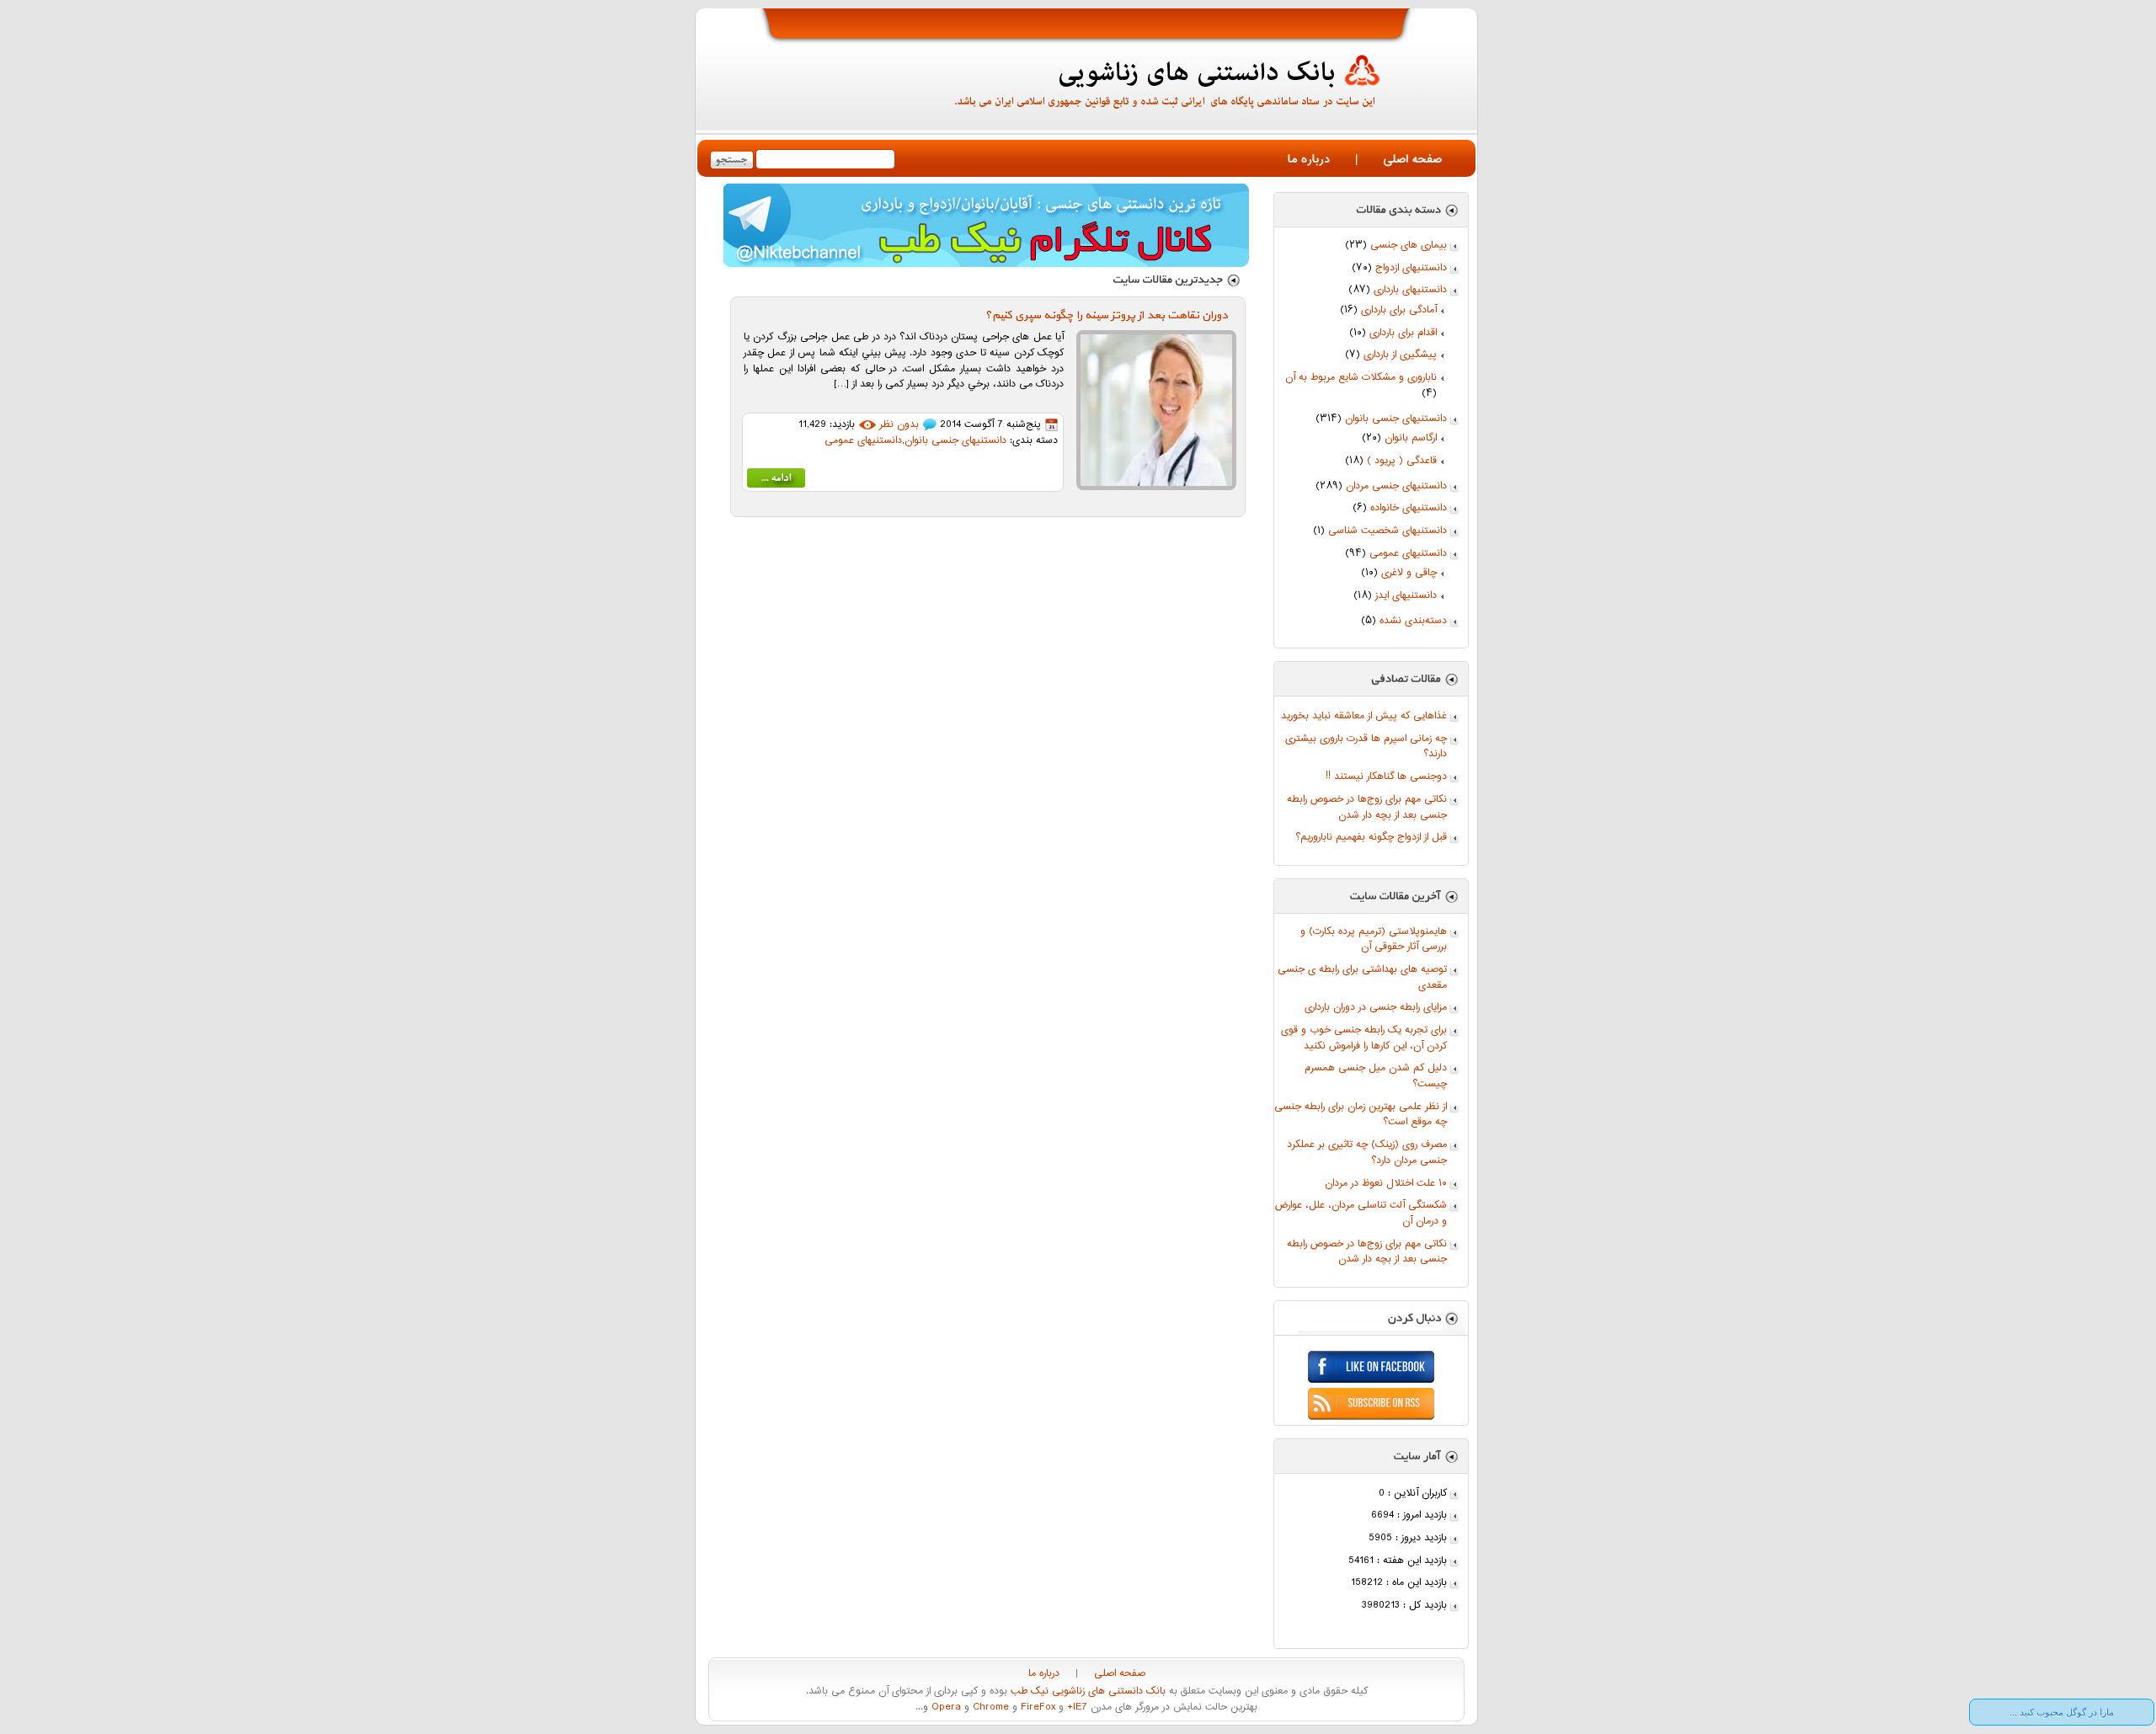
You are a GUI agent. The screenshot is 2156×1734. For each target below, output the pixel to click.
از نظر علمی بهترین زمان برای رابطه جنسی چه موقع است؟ (1361, 1115)
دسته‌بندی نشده (1413, 621)
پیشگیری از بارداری (1400, 355)
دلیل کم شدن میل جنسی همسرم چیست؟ (1376, 1076)
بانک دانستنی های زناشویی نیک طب (1086, 1691)
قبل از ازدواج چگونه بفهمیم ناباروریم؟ (1371, 838)
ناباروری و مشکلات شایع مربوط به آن (1361, 378)
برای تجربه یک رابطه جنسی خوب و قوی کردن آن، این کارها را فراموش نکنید (1364, 1038)
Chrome (989, 1707)
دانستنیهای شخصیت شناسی (1388, 531)
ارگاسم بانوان (1411, 438)
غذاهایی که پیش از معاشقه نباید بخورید (1364, 716)
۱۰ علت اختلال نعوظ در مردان (1386, 1184)
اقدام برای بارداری (1403, 333)
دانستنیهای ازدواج (1411, 268)
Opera (945, 1707)
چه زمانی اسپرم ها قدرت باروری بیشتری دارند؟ (1366, 747)
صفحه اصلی (1412, 160)
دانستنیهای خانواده (1409, 508)
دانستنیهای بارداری (1410, 290)
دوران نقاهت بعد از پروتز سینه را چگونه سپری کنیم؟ (1106, 315)
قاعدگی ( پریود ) (1402, 461)
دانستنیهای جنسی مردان (1396, 486)
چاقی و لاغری (1409, 573)
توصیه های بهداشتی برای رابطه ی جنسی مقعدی (1362, 978)
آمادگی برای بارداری (1399, 310)
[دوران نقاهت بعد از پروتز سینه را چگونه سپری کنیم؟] (776, 481)
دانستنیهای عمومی (1408, 554)
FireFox (1036, 1707)
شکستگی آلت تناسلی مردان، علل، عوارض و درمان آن (1361, 1214)
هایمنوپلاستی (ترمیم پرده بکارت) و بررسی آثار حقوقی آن (1374, 940)
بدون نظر (899, 425)
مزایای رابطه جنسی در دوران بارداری (1376, 1008)
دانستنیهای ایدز (1406, 596)
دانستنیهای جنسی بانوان (1396, 419)
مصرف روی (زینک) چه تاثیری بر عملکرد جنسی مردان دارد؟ (1367, 1153)
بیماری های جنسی (1409, 245)
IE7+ (1075, 1707)
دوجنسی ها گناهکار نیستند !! (1386, 777)
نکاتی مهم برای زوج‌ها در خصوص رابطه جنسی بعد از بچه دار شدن (1367, 808)
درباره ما (1309, 160)
